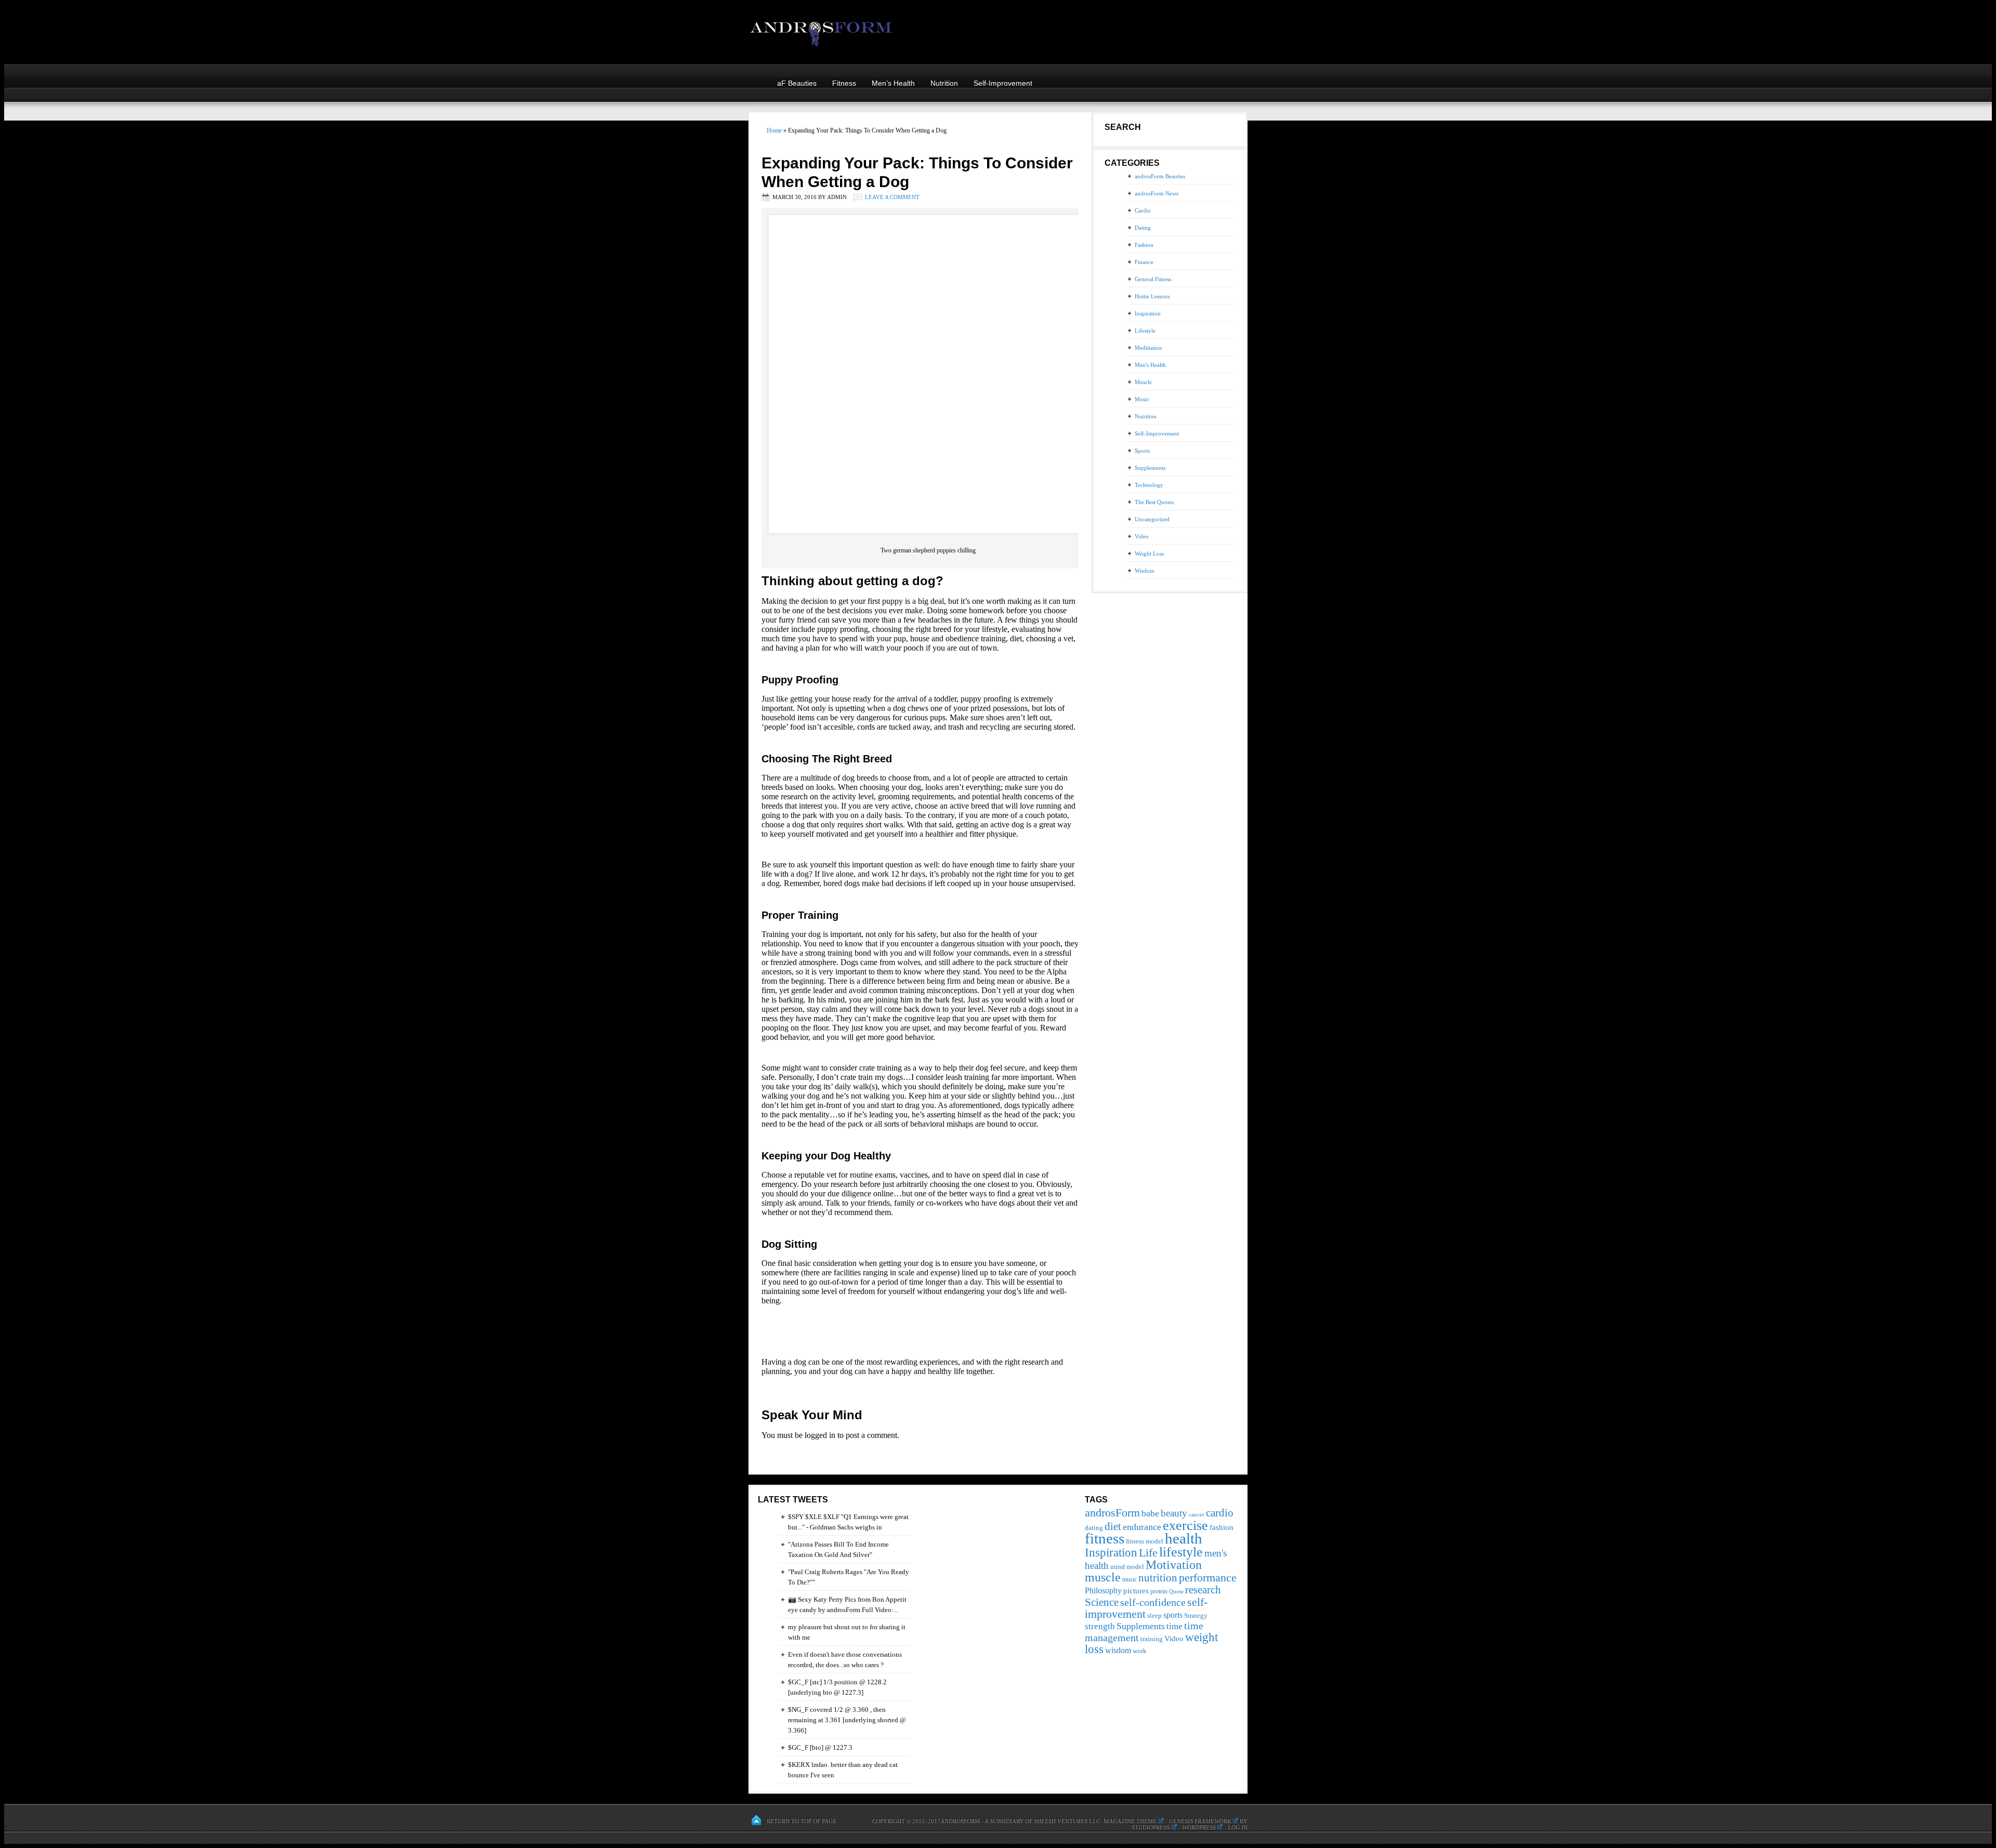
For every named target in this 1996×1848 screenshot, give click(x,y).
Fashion (1144, 245)
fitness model (1145, 1541)
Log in (1238, 1827)
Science (1102, 1602)
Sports (1142, 451)
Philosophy (1103, 1590)
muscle (1103, 1577)
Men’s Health (893, 83)
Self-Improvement (1003, 83)
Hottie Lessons (1152, 296)
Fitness (844, 83)
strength (1100, 1626)
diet (1113, 1526)
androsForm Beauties (1160, 176)
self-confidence (1153, 1602)
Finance (1144, 262)
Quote (1176, 1592)
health (1184, 1538)
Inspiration (1148, 313)
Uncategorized (1152, 519)
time (1174, 1626)
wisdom (1118, 1650)
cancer (1197, 1515)
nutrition (1158, 1578)
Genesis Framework (1200, 1821)
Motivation (1174, 1565)
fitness (1105, 1538)
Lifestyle (1145, 331)
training (1152, 1639)
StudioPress (1151, 1827)
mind (1118, 1567)
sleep (1154, 1615)
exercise (1185, 1525)
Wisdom (1145, 571)
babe (1150, 1513)
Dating (1143, 228)
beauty (1174, 1513)
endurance (1142, 1527)
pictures (1136, 1590)
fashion (1222, 1527)
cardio (1220, 1513)
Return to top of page (802, 1821)
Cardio (1143, 210)
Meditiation (1148, 348)
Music (1142, 399)
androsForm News (1157, 193)
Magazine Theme (1130, 1821)
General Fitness (1153, 279)
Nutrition (944, 83)
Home (774, 130)
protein (1159, 1591)
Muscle (1143, 382)
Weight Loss (1149, 553)
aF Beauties (797, 83)
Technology (1149, 485)
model (1135, 1567)
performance (1208, 1578)
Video (1142, 536)
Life (1148, 1553)
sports (1173, 1615)
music (1130, 1579)
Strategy (1196, 1615)
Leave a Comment (892, 197)
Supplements (1150, 468)
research (1203, 1590)
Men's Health (1150, 365)
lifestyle (1181, 1552)
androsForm (1112, 1513)
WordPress (1199, 1827)
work (1140, 1651)
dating (1094, 1528)
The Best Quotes (1154, 502)
